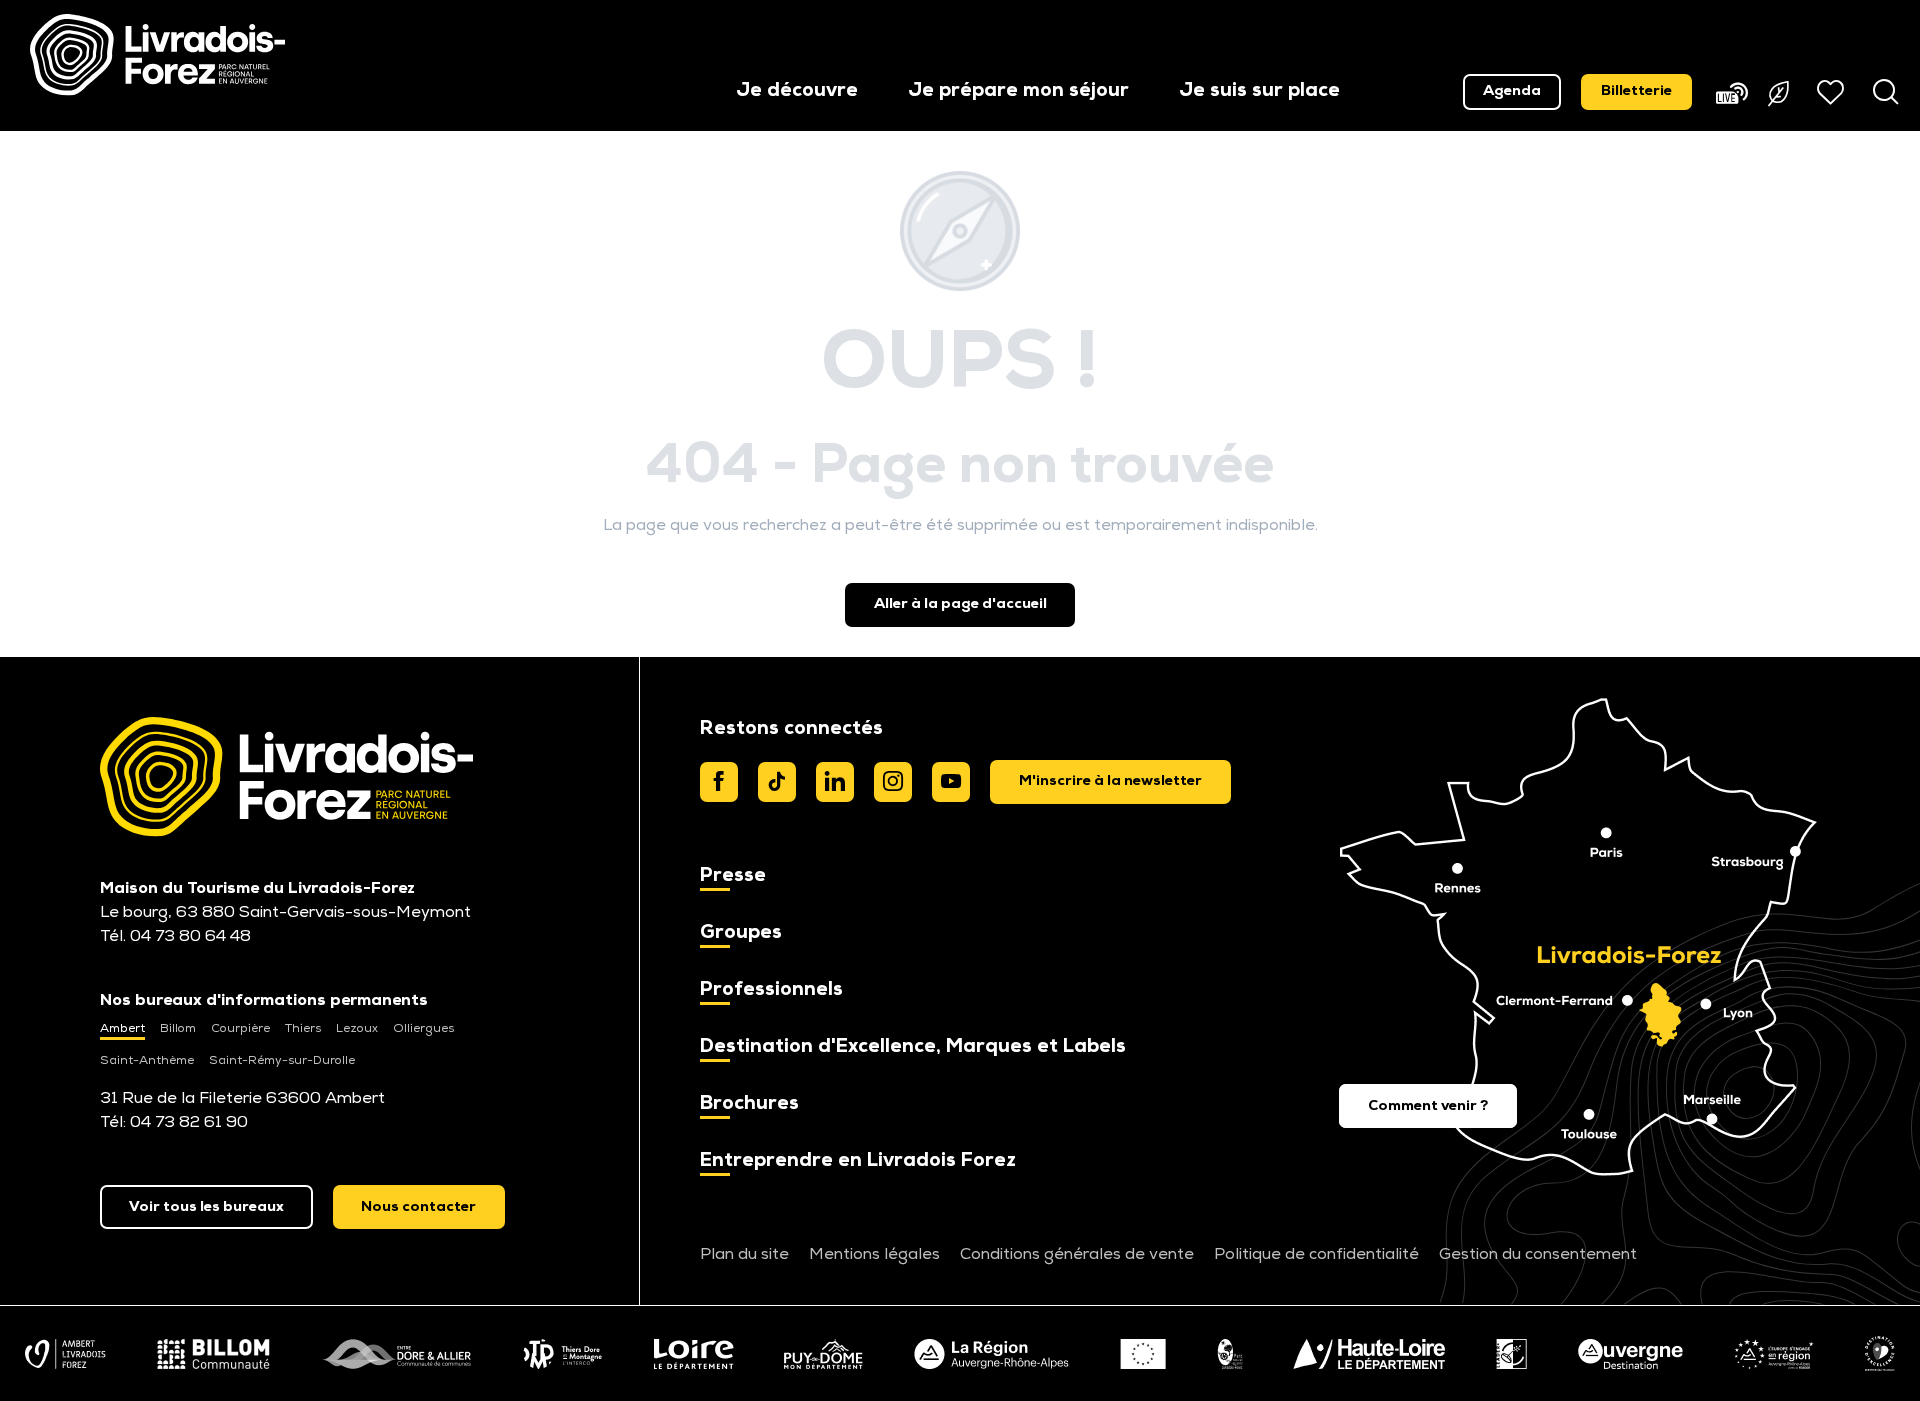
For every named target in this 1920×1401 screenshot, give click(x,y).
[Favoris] (1833, 92)
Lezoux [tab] (357, 1029)
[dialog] (1110, 782)
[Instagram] (893, 782)
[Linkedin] (835, 782)
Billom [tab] (178, 1029)
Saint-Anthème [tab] (147, 1061)
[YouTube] (951, 782)
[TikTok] (777, 782)
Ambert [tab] (122, 1029)
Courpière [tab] (240, 1029)
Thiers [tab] (303, 1029)
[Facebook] (719, 782)
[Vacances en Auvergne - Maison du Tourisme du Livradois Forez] (157, 55)
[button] (797, 92)
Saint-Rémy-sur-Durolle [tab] (282, 1061)
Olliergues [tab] (423, 1029)
